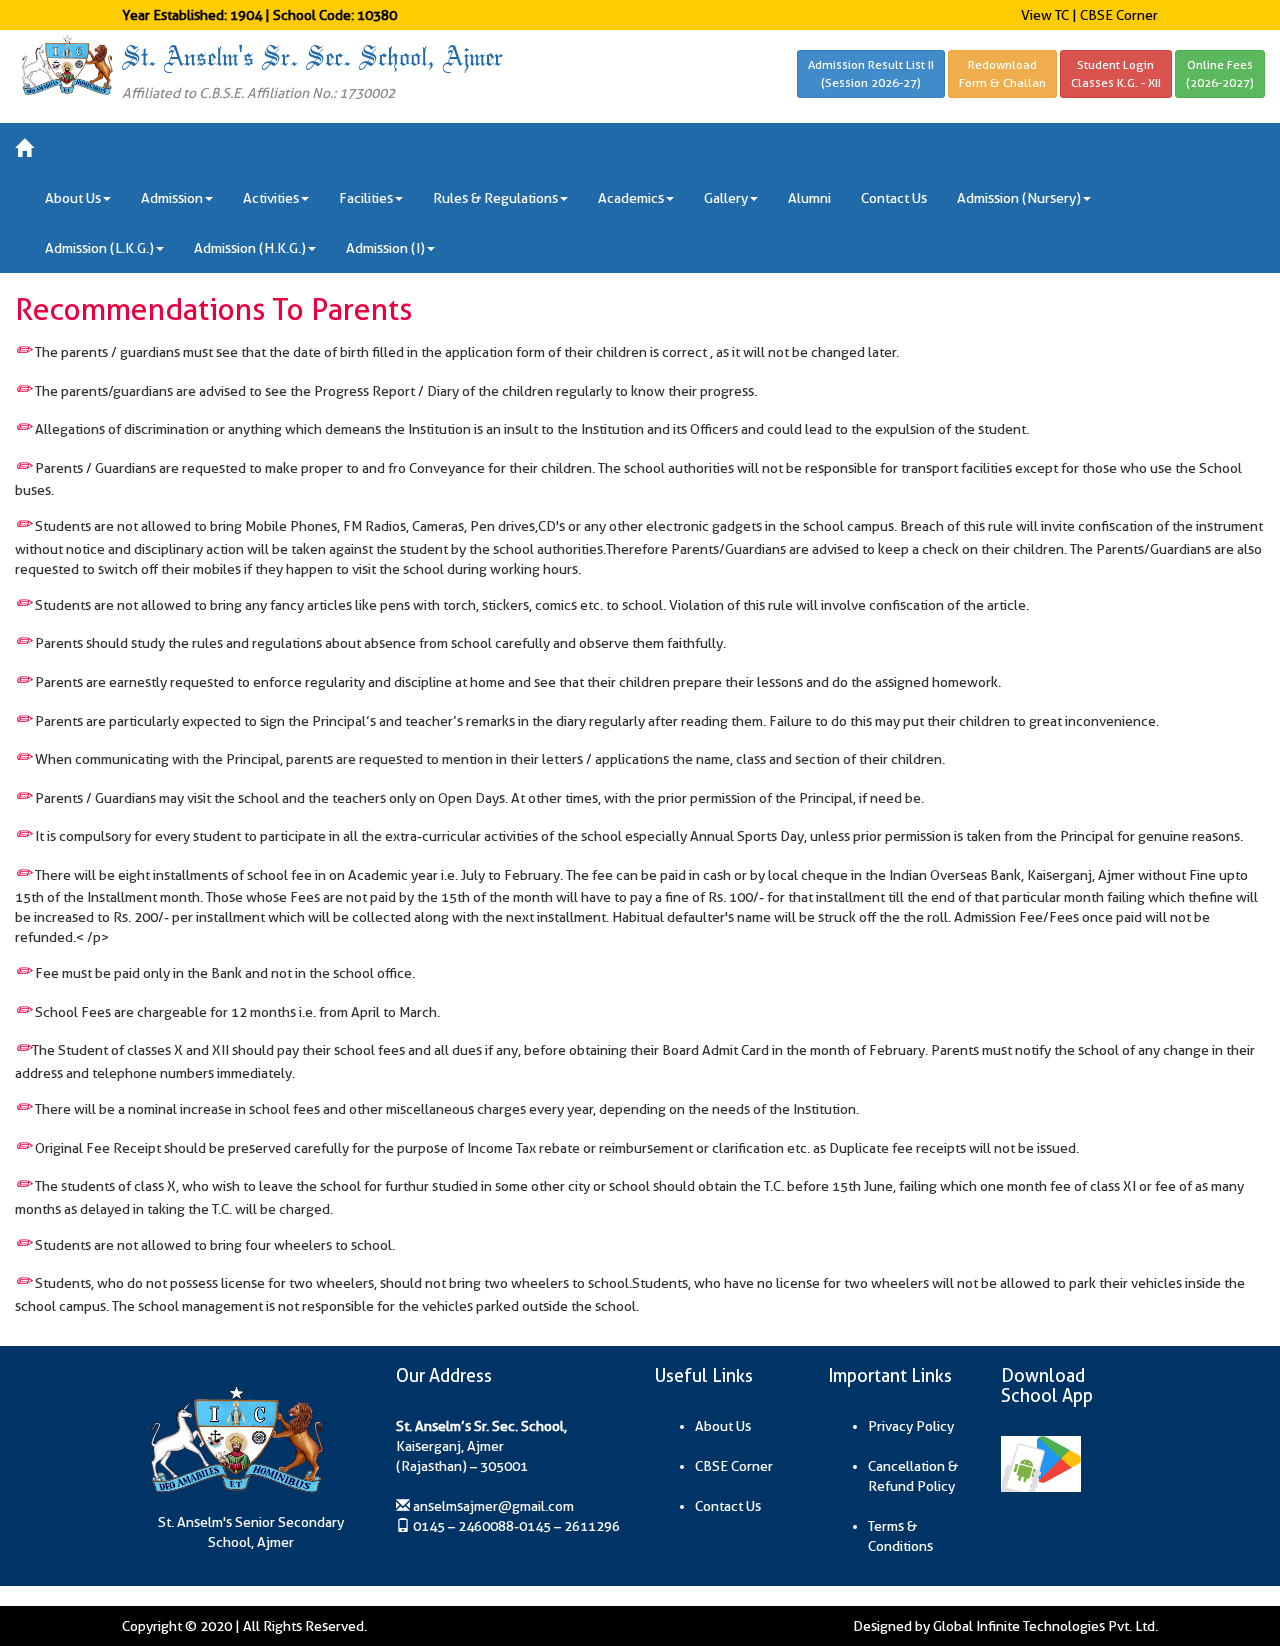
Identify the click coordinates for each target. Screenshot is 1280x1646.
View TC (1045, 15)
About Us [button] (73, 198)
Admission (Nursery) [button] (1019, 198)
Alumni (809, 198)
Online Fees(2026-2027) (1220, 73)
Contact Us (894, 198)
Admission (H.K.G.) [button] (250, 248)
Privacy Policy (911, 1426)
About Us (723, 1426)
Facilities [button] (366, 198)
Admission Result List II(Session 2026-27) (871, 73)
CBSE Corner (1119, 15)
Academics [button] (631, 198)
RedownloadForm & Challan (1002, 73)
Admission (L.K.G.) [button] (99, 248)
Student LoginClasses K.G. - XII (1116, 73)
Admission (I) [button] (385, 248)
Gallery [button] (726, 198)
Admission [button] (172, 198)
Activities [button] (271, 198)
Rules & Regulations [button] (495, 198)
